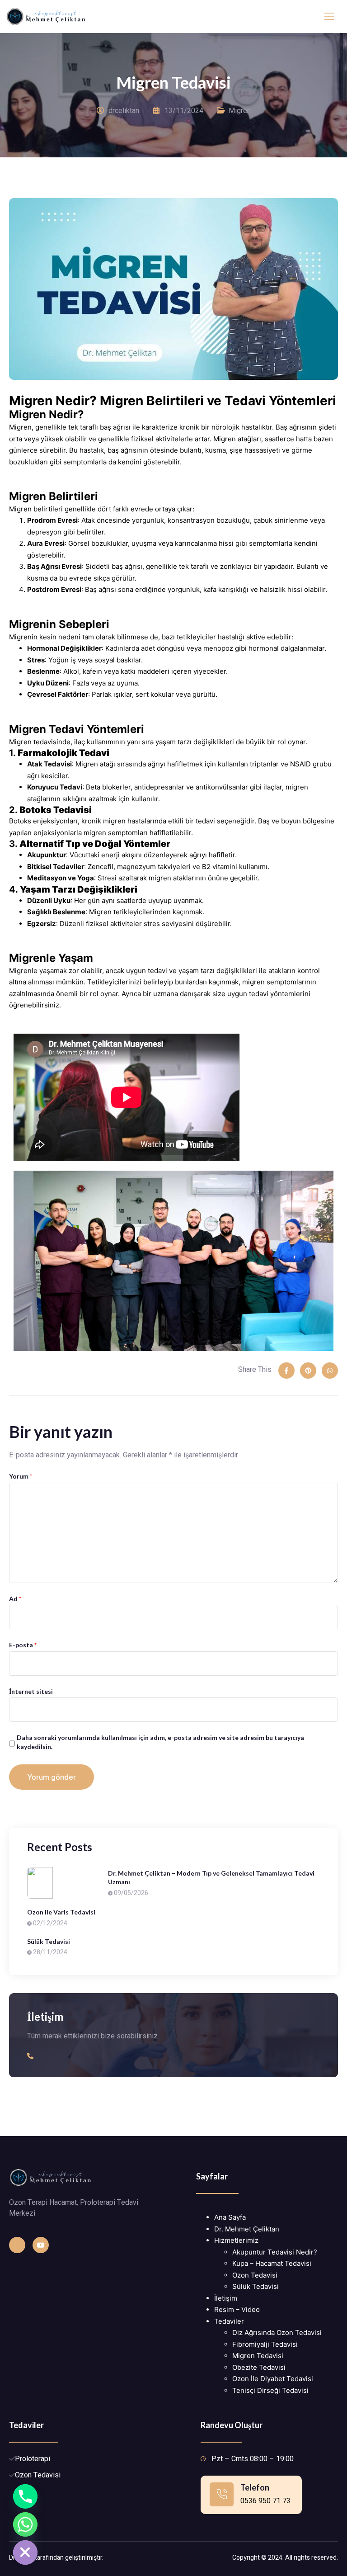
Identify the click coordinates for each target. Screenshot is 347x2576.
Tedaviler (229, 2321)
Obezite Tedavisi (259, 2367)
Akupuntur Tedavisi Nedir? (275, 2252)
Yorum (21, 1476)
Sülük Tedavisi (256, 2286)
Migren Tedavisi (258, 2356)
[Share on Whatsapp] (330, 1371)
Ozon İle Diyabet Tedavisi (273, 2379)
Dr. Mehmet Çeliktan (247, 2229)
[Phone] (25, 2496)
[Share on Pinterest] (308, 1371)
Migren (240, 111)
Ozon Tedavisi (255, 2275)
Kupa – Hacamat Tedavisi (272, 2263)
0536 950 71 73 (265, 2501)
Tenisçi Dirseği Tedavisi (270, 2390)
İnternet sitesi (31, 1691)
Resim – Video (237, 2309)
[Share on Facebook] (286, 1371)
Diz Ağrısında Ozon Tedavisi (277, 2333)
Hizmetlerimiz (236, 2240)
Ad (15, 1599)
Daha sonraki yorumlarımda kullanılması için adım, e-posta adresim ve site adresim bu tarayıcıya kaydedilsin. (160, 1742)
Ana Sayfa (230, 2217)
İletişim (226, 2298)
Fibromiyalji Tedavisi (265, 2344)
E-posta (23, 1645)
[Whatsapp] (25, 2524)
